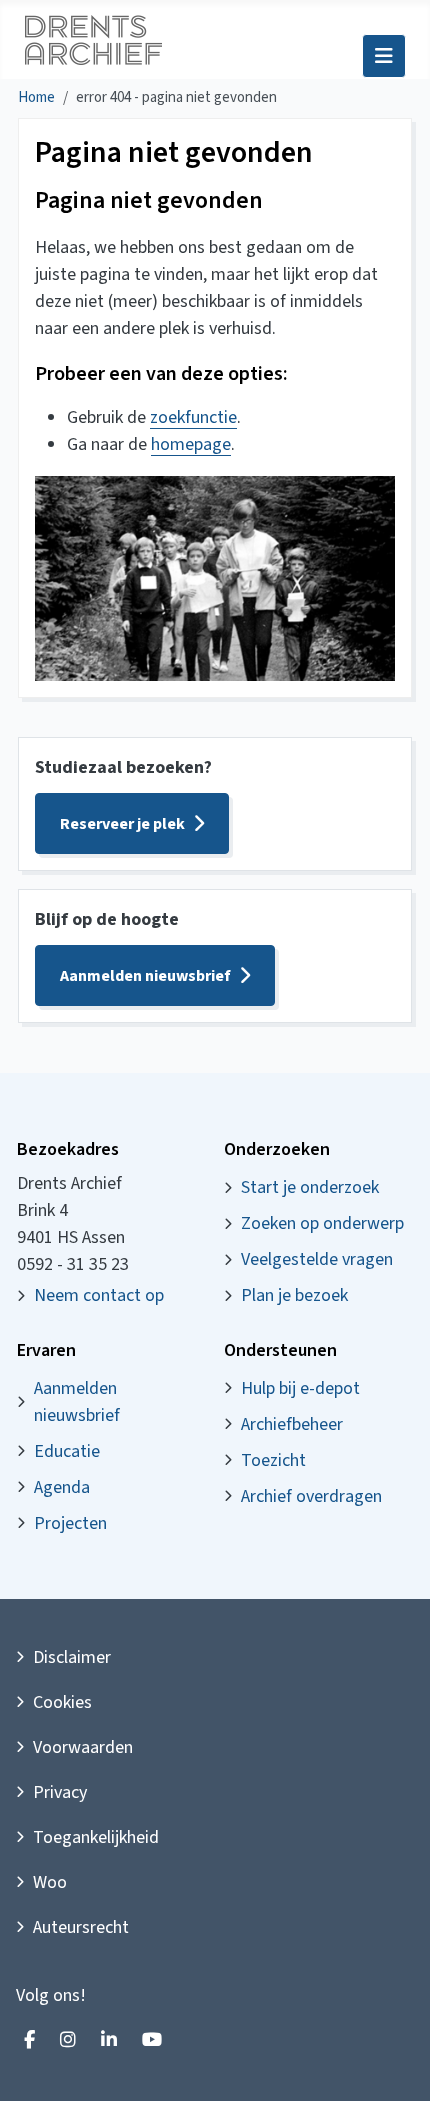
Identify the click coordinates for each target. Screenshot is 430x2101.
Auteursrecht (81, 1927)
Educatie (67, 1451)
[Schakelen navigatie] (384, 56)
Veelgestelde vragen (317, 1259)
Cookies (62, 1702)
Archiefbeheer (292, 1424)
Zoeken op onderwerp (322, 1223)
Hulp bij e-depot (300, 1388)
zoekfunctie (193, 417)
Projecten (70, 1523)
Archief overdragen (311, 1496)
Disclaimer (72, 1657)
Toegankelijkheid (96, 1837)
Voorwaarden (83, 1747)
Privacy (60, 1792)
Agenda (62, 1487)
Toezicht (273, 1460)
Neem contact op (99, 1295)
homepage (191, 444)
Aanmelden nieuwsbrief (145, 976)
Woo (50, 1882)
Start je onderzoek (310, 1187)
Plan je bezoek (294, 1295)
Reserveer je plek (122, 824)
